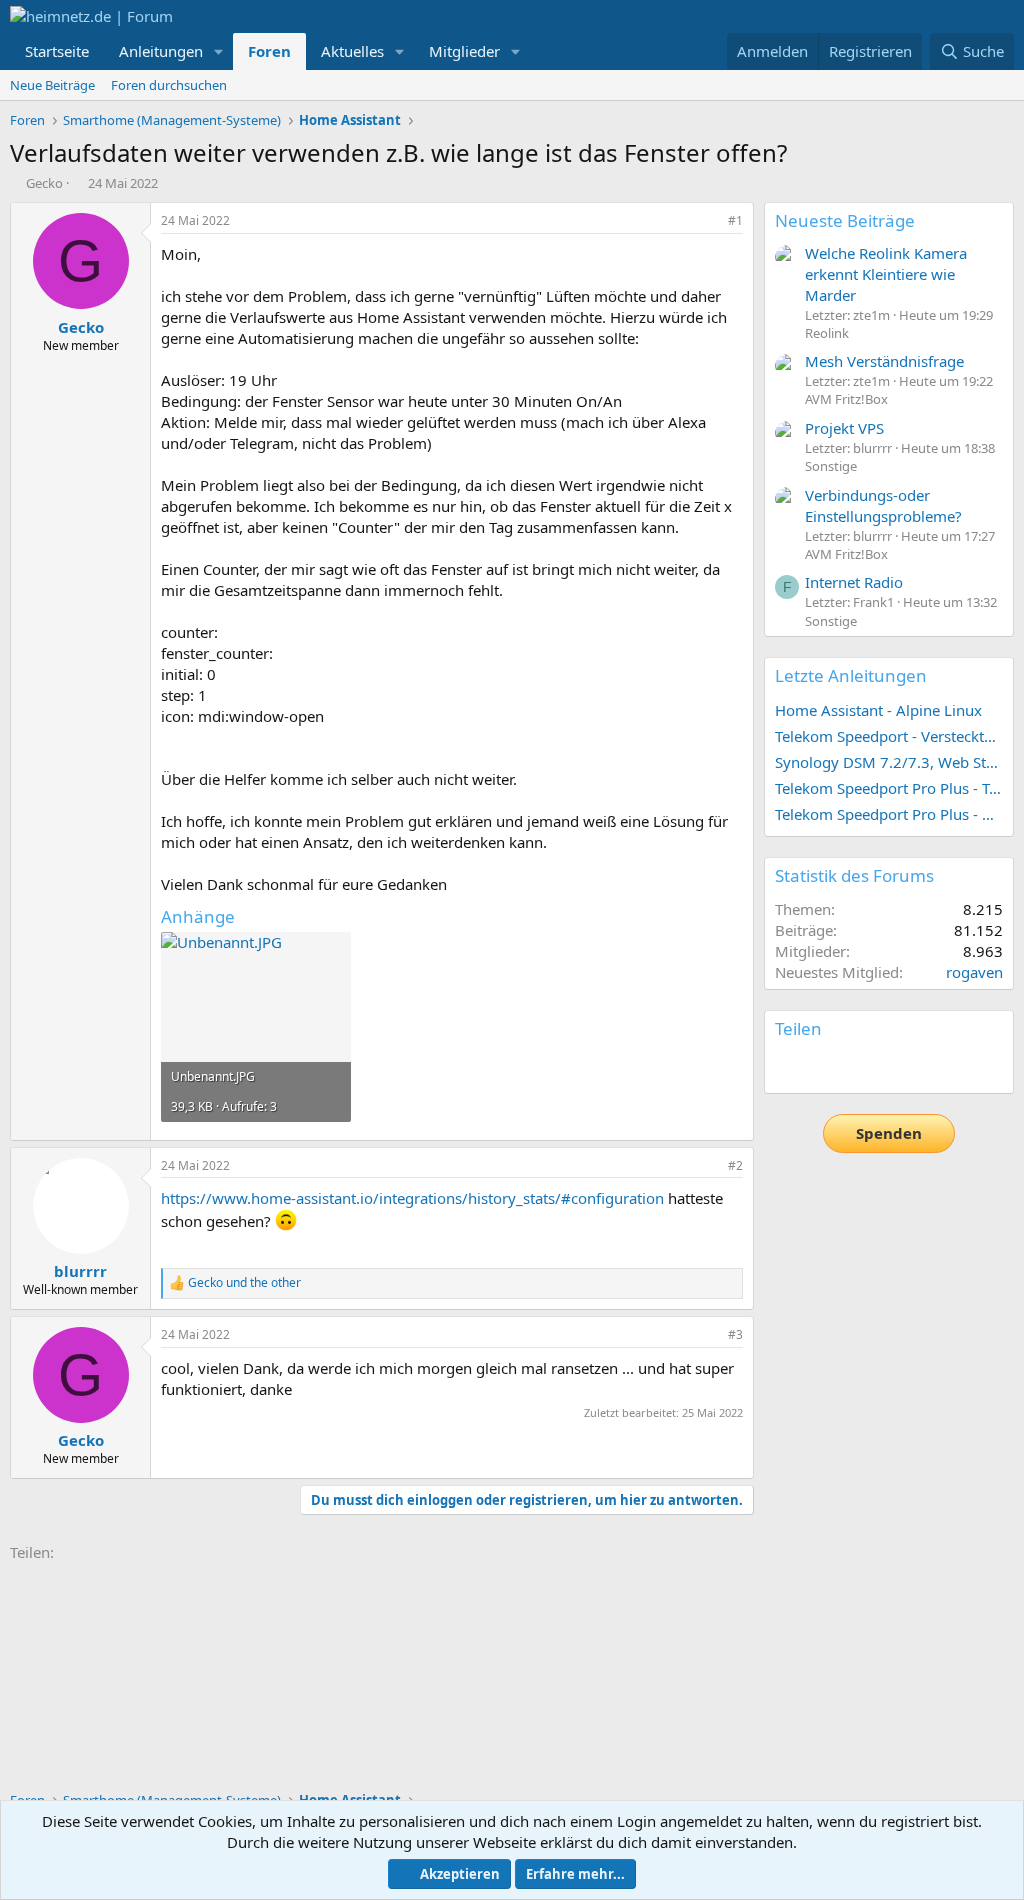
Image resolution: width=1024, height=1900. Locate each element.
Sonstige (831, 466)
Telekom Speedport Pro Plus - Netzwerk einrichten (889, 814)
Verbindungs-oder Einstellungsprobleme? (883, 505)
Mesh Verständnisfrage (884, 361)
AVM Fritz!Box (846, 399)
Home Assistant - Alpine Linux (878, 710)
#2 (735, 1165)
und (244, 1283)
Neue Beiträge (52, 85)
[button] (219, 51)
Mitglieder (464, 51)
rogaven (974, 972)
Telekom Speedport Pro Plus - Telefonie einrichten (889, 788)
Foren (269, 51)
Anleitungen (161, 51)
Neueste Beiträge (845, 220)
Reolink (827, 333)
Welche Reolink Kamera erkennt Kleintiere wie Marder (886, 274)
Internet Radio (854, 582)
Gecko (44, 183)
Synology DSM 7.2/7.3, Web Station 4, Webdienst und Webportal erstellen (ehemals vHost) (889, 762)
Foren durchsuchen (169, 85)
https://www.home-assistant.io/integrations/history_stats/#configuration (412, 1198)
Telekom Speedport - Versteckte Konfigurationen (889, 736)
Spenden (889, 1133)
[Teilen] (708, 221)
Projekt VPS (844, 428)
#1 (735, 220)
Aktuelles (352, 51)
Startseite (57, 51)
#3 (735, 1334)
